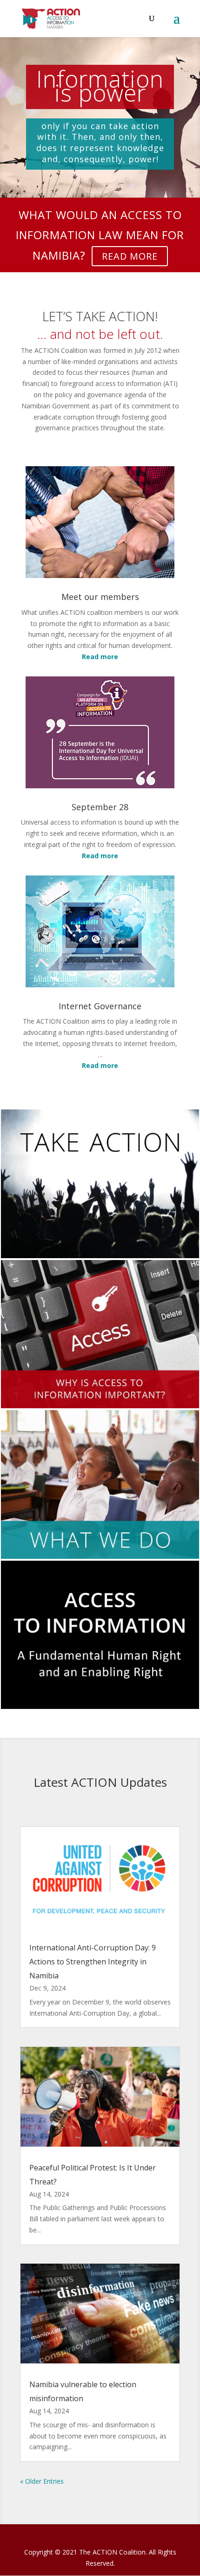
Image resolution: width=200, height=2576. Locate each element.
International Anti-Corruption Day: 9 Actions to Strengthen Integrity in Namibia (93, 1962)
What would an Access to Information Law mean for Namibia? (100, 235)
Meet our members (100, 597)
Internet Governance (100, 1006)
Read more (130, 256)
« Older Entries (42, 2481)
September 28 (100, 807)
